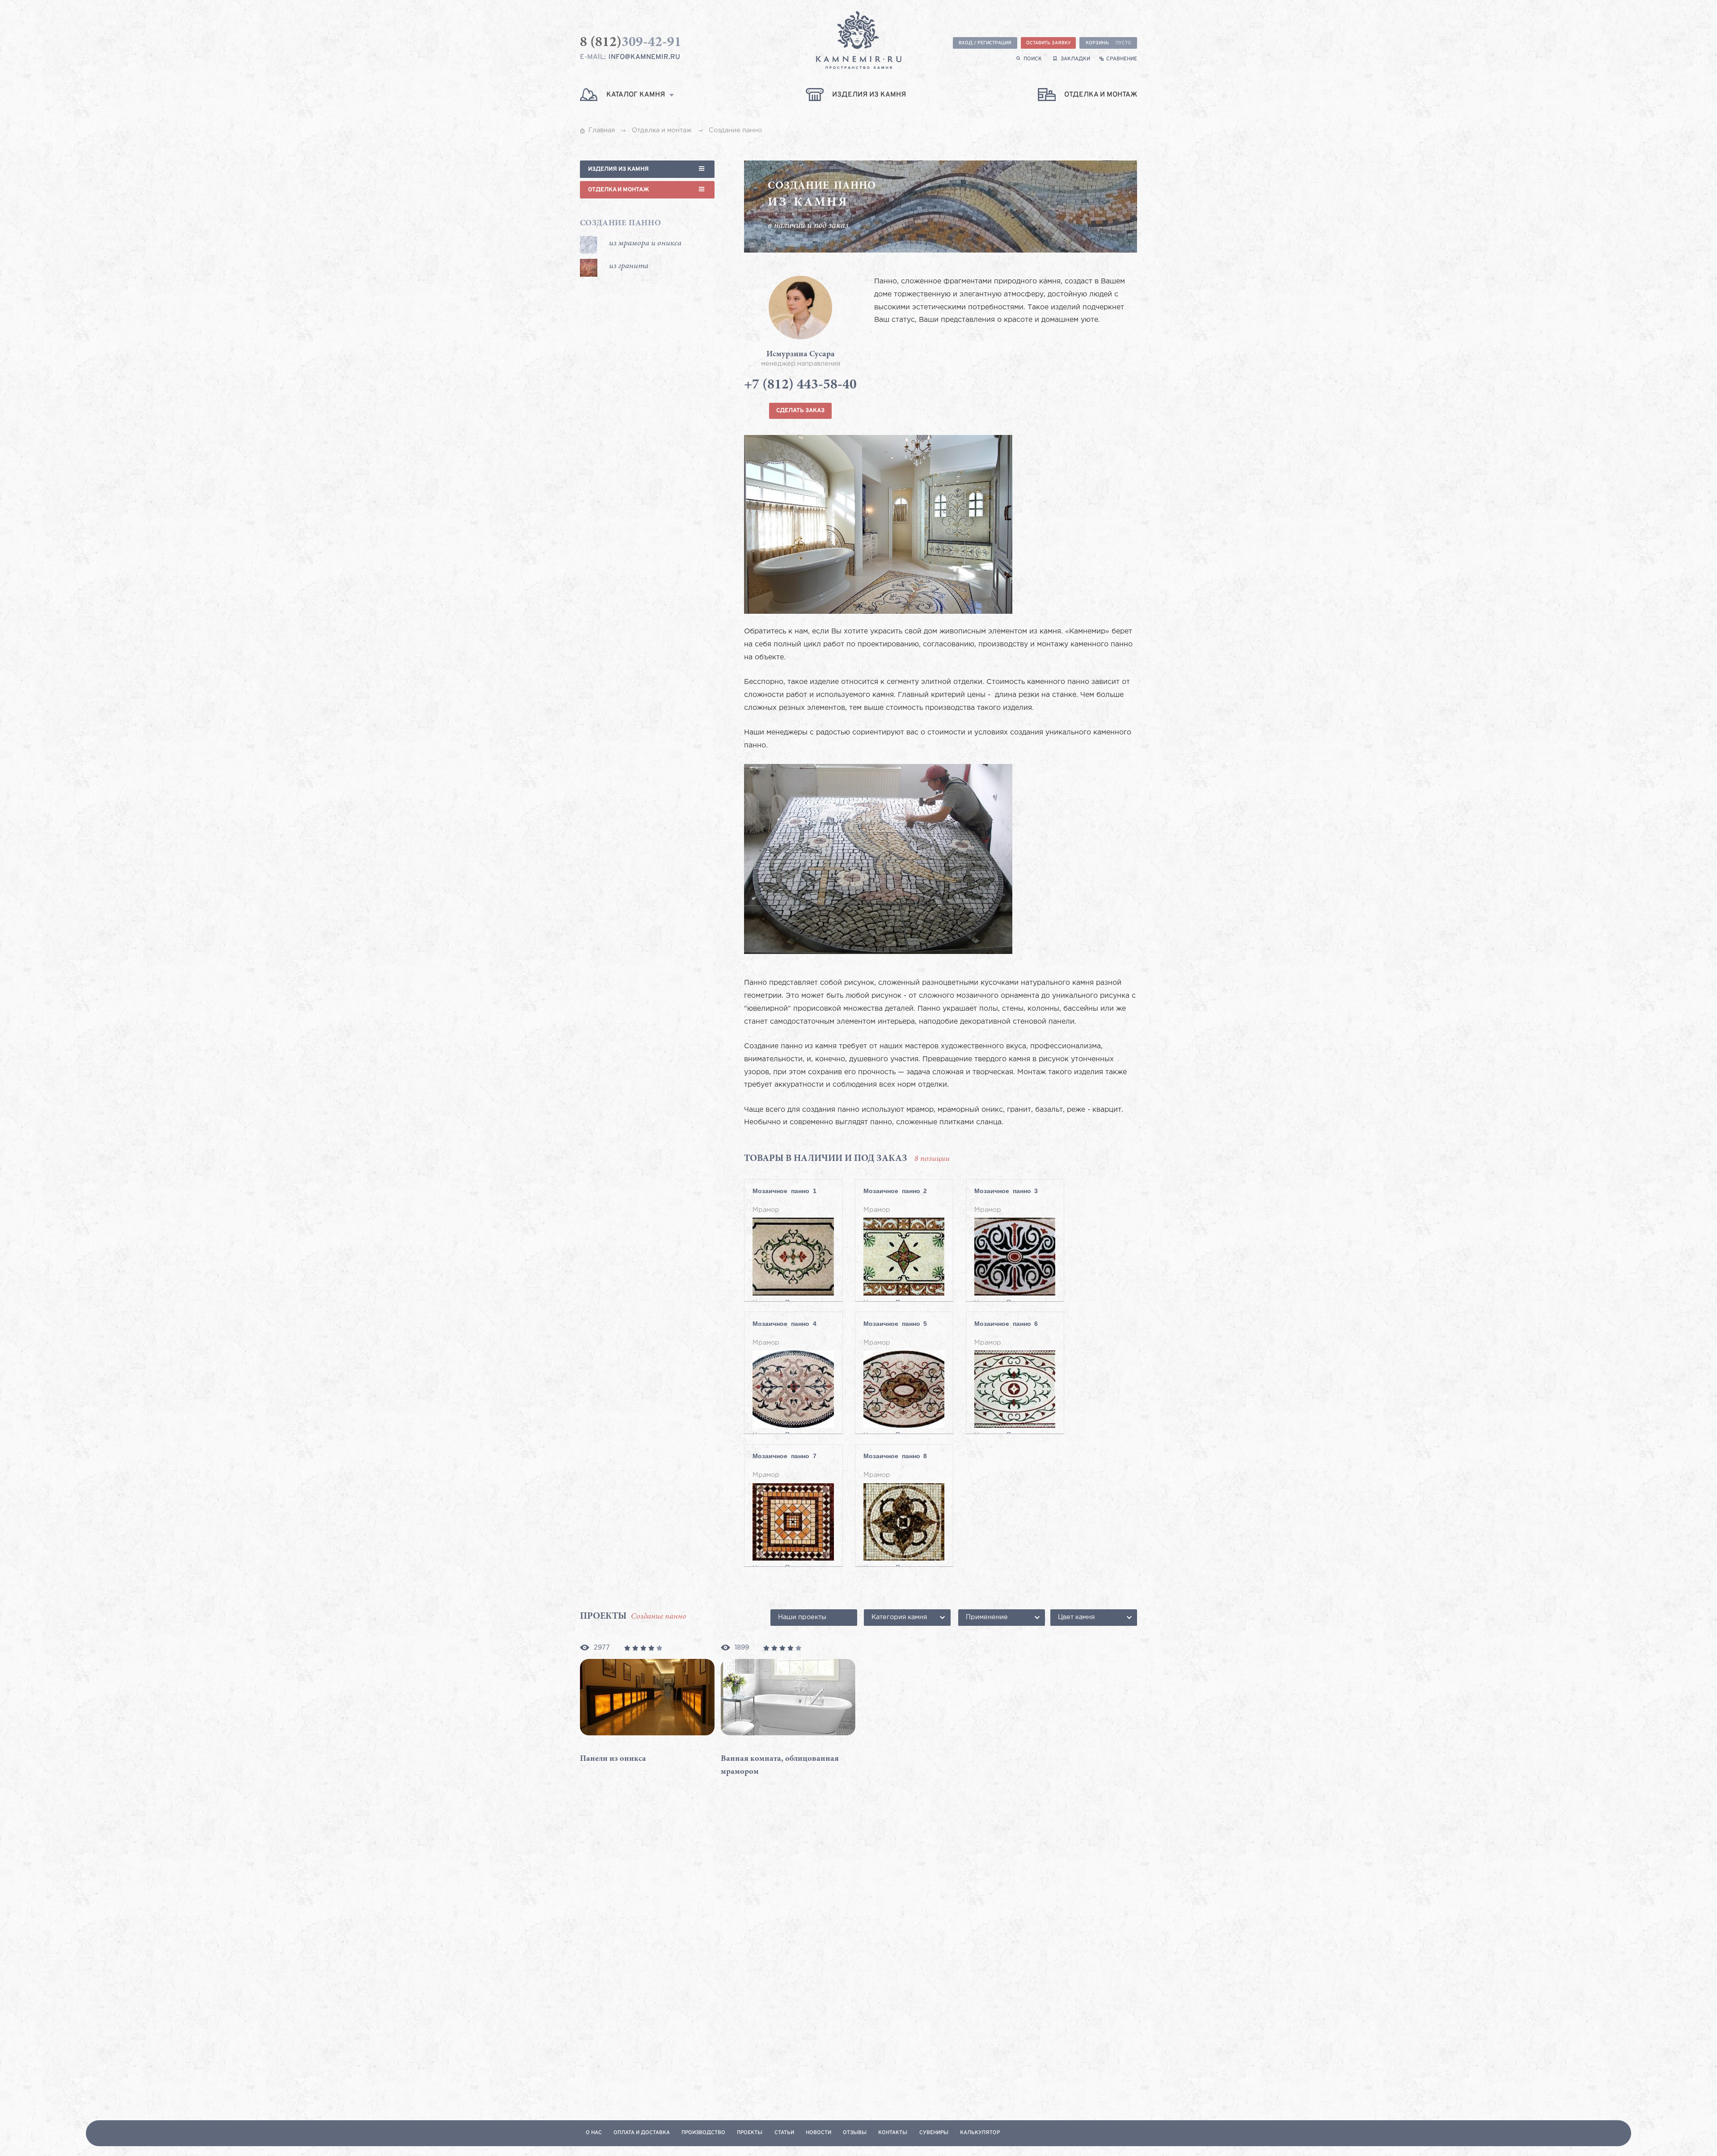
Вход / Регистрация (985, 43)
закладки (1075, 59)
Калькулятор (980, 2133)
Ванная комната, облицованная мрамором (780, 1766)
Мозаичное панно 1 (784, 1191)
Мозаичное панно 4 (784, 1324)
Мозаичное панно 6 (1006, 1324)
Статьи (784, 2133)
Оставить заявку (1049, 43)
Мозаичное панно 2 (895, 1191)
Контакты (893, 2133)
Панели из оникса (613, 1759)
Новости (818, 2133)
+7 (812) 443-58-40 (800, 386)
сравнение (1122, 59)
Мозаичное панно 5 (895, 1324)
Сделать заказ (800, 411)
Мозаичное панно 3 (1006, 1191)
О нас (594, 2133)
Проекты (750, 2133)
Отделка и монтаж (619, 190)
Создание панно (621, 224)
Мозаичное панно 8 (895, 1456)
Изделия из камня (618, 169)
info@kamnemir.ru (644, 57)
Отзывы (855, 2133)
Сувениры (934, 2133)
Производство (703, 2133)
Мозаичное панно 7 (784, 1456)
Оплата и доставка (642, 2133)
